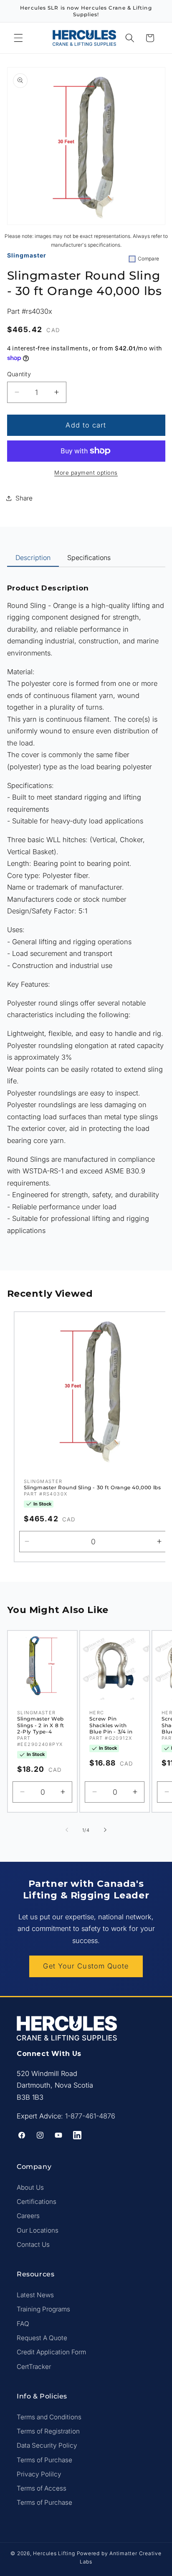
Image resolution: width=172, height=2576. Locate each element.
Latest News (35, 2295)
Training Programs (43, 2309)
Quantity (19, 374)
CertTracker (34, 2367)
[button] (18, 38)
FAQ (23, 2324)
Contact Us (33, 2245)
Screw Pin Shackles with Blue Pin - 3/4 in (111, 1725)
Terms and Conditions (49, 2417)
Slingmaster (27, 255)
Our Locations (38, 2230)
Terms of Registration (48, 2431)
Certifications (37, 2202)
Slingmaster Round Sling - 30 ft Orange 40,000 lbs (92, 1487)
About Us (30, 2187)
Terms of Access (42, 2488)
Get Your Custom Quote (86, 1966)
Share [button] (24, 498)
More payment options (86, 473)
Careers (28, 2216)
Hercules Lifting (54, 2553)
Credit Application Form (51, 2352)
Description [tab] (33, 558)
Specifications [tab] (89, 558)
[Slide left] (67, 1830)
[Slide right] (105, 1830)
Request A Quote (42, 2338)
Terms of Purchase (44, 2460)
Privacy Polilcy (39, 2474)
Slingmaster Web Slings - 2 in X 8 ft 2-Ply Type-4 (41, 1725)
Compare (148, 259)
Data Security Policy (47, 2445)
